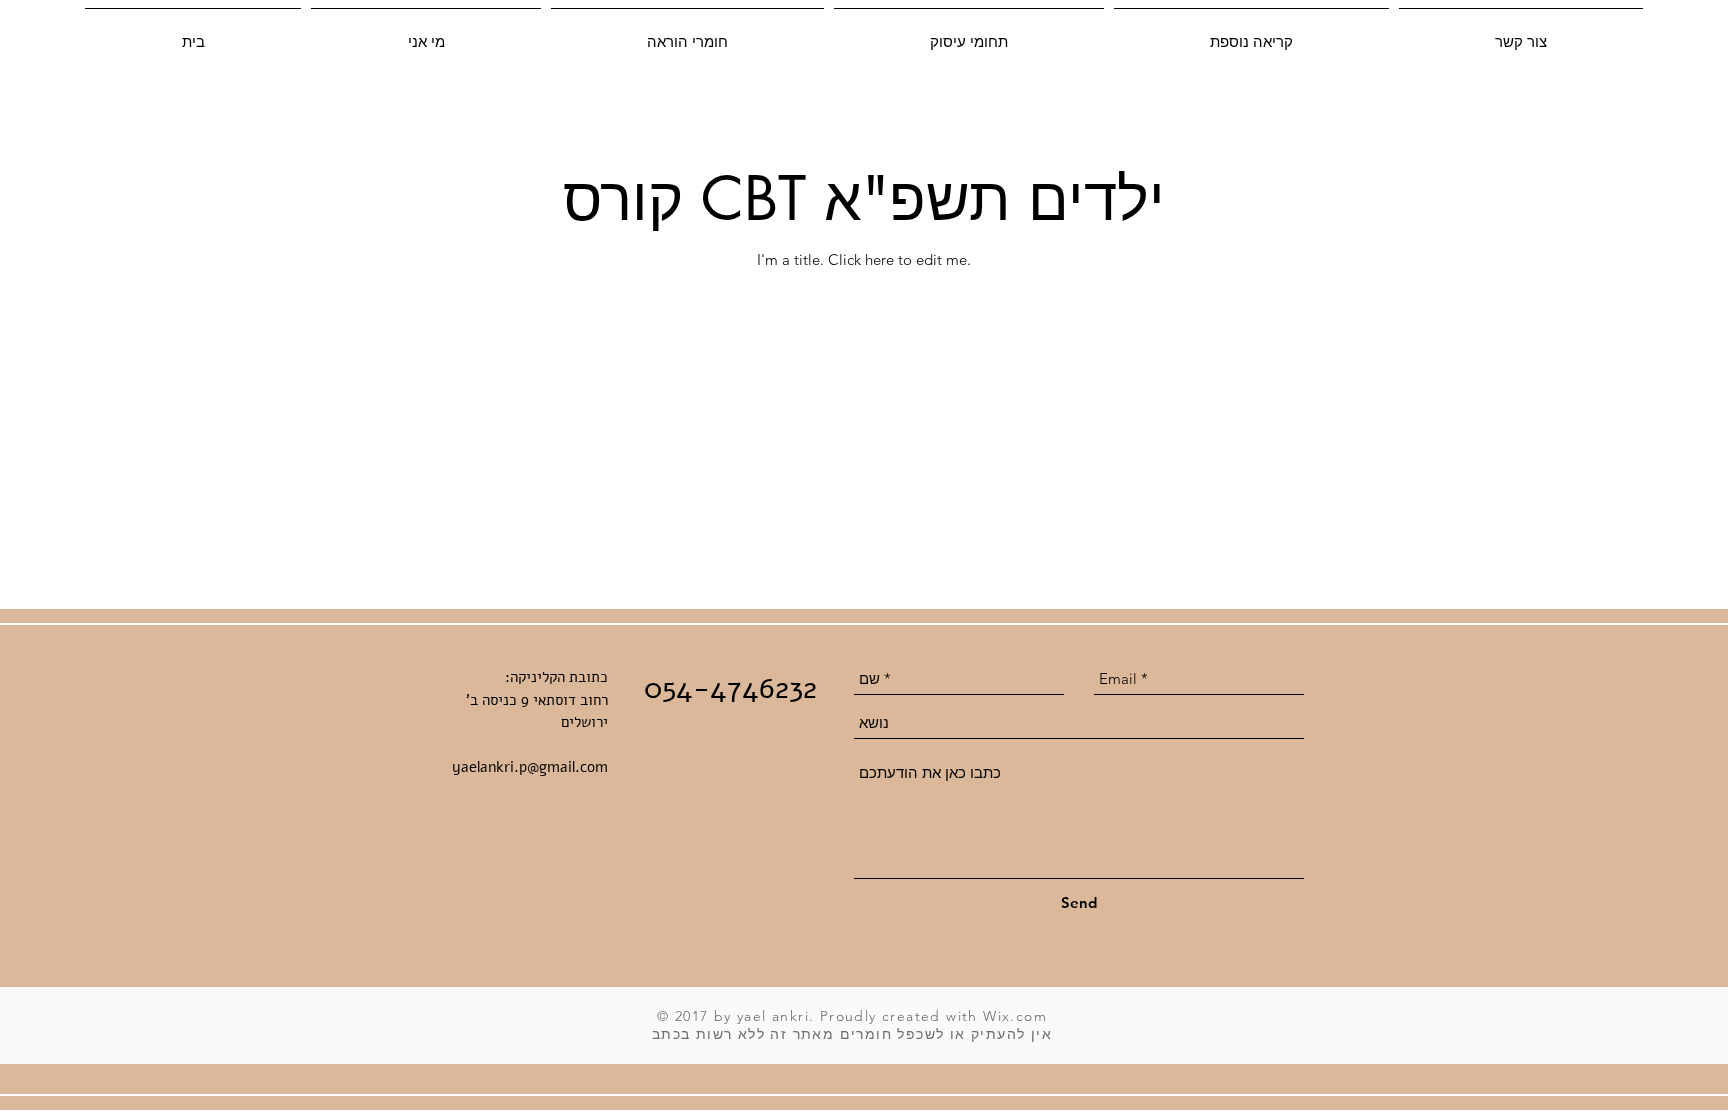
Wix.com (1015, 1016)
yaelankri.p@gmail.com (530, 767)
